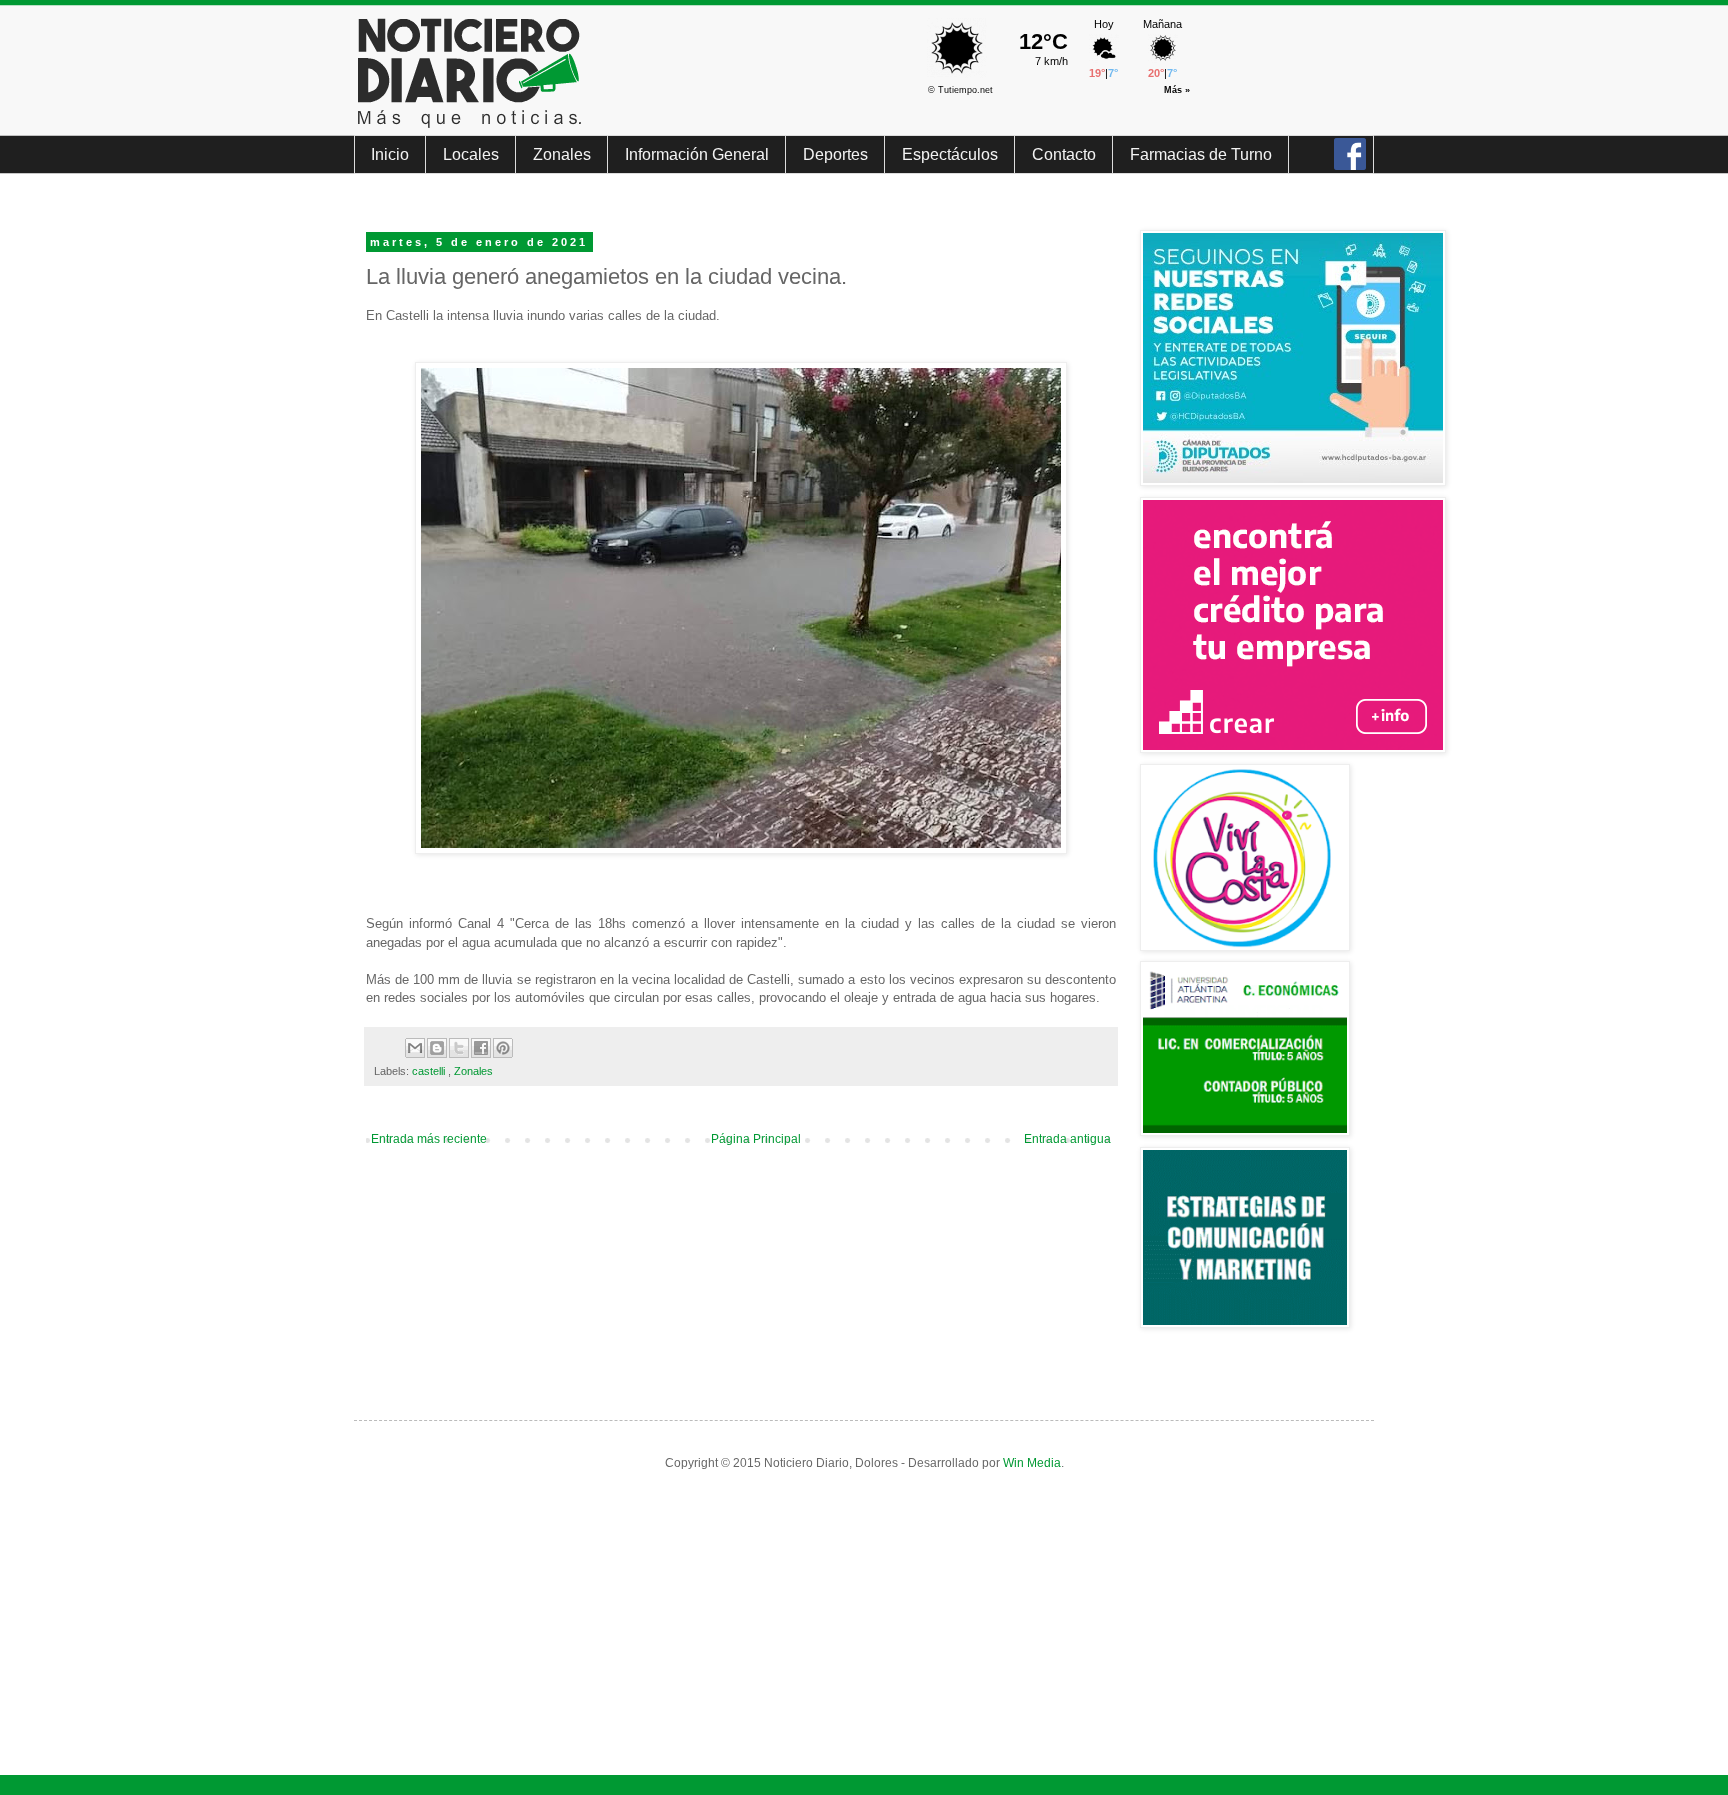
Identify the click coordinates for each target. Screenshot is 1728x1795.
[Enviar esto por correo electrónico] (415, 1048)
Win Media (1032, 1463)
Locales (471, 154)
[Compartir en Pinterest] (503, 1048)
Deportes (835, 154)
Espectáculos (950, 154)
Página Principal (756, 1139)
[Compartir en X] (459, 1048)
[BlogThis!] (437, 1048)
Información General (697, 154)
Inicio (390, 154)
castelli (430, 1071)
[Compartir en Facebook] (481, 1048)
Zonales (562, 154)
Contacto (1064, 154)
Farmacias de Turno (1201, 154)
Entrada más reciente (429, 1139)
